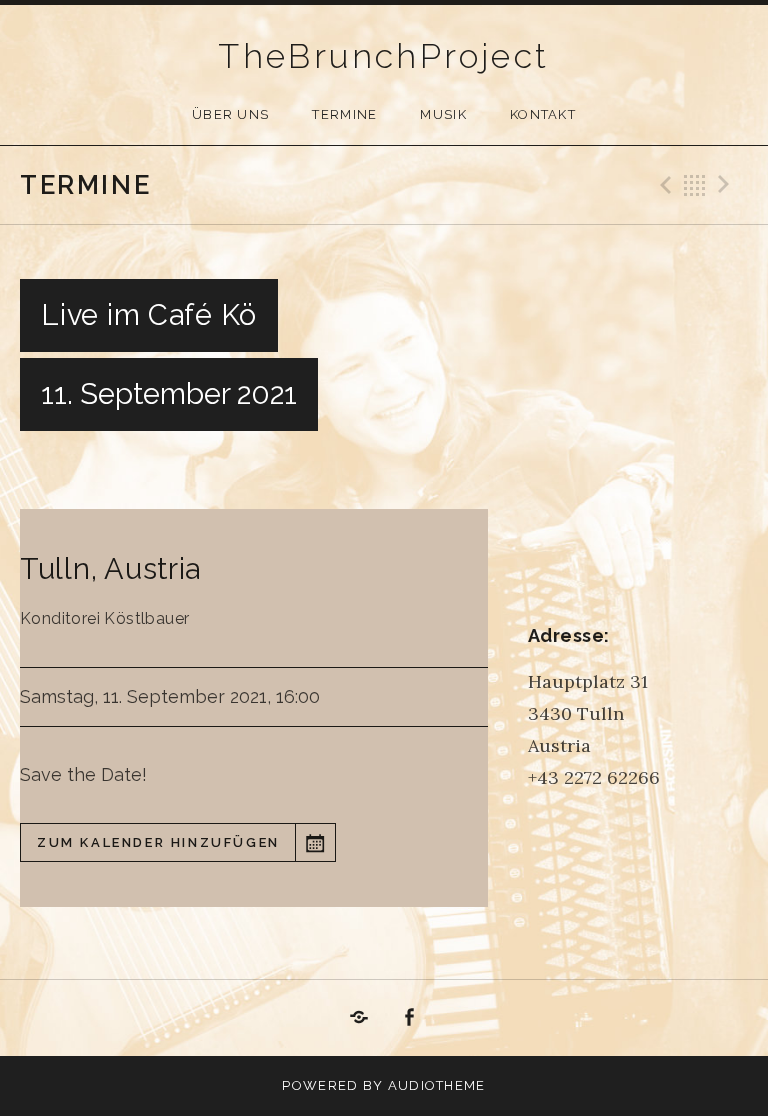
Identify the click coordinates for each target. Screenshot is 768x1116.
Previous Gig (663, 185)
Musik (443, 114)
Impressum (359, 1018)
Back (695, 185)
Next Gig (727, 185)
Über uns (230, 114)
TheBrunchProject (383, 56)
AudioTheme (437, 1085)
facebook (410, 1018)
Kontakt (543, 114)
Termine (344, 114)
